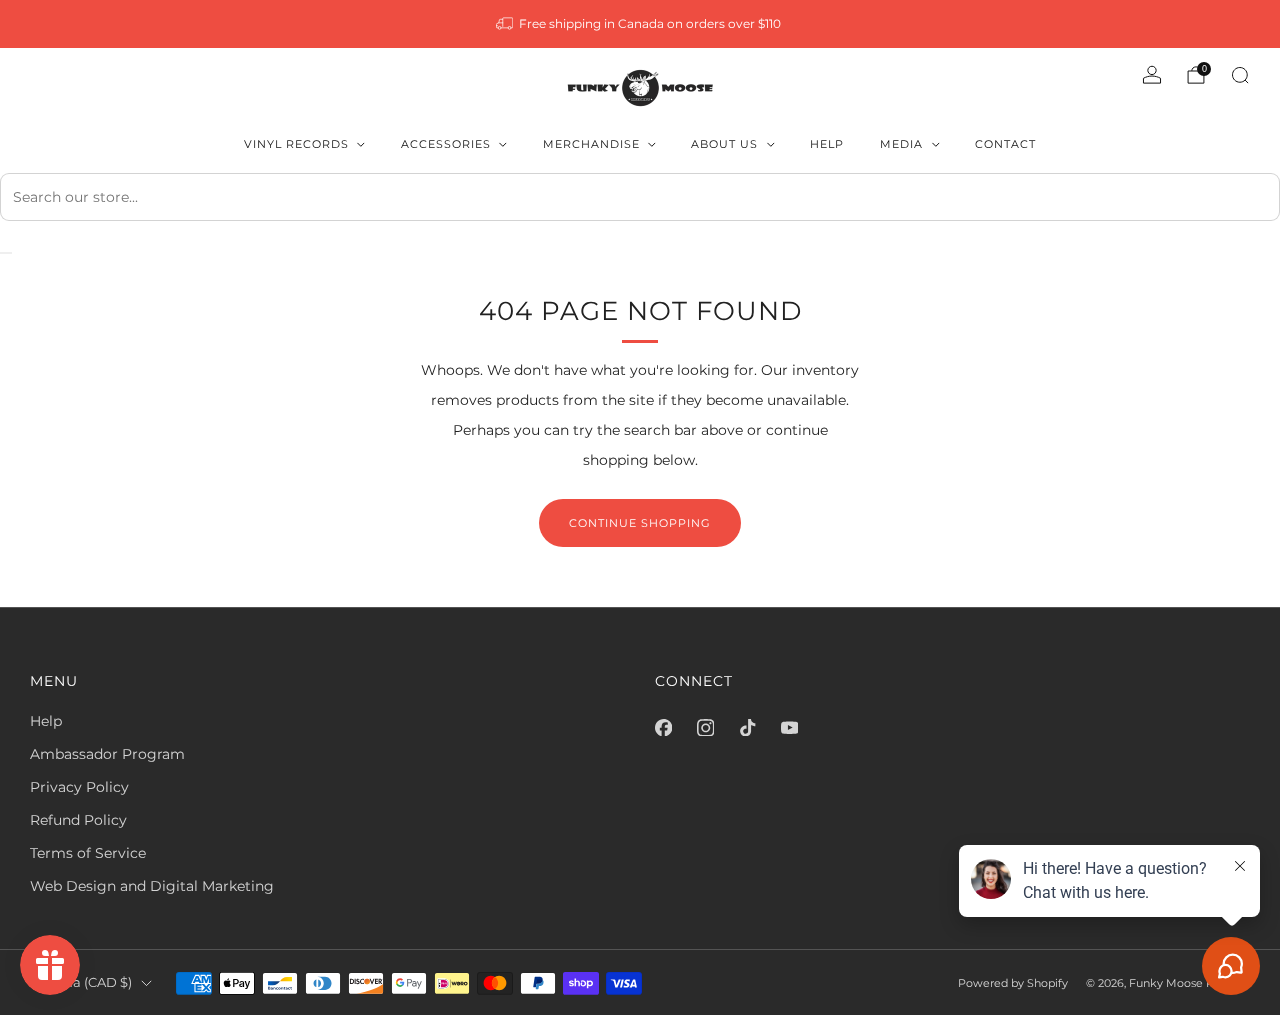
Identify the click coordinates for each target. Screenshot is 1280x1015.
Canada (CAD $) (81, 982)
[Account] (1152, 75)
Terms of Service (88, 853)
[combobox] (640, 197)
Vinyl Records (296, 144)
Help (827, 144)
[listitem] (640, 24)
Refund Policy (78, 820)
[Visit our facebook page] (663, 727)
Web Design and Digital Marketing (152, 886)
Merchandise (591, 144)
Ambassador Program (107, 754)
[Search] (1240, 75)
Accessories (446, 144)
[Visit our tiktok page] (747, 727)
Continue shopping (640, 523)
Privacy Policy (79, 787)
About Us (724, 144)
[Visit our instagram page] (705, 727)
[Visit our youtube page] (789, 727)
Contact (1005, 144)
